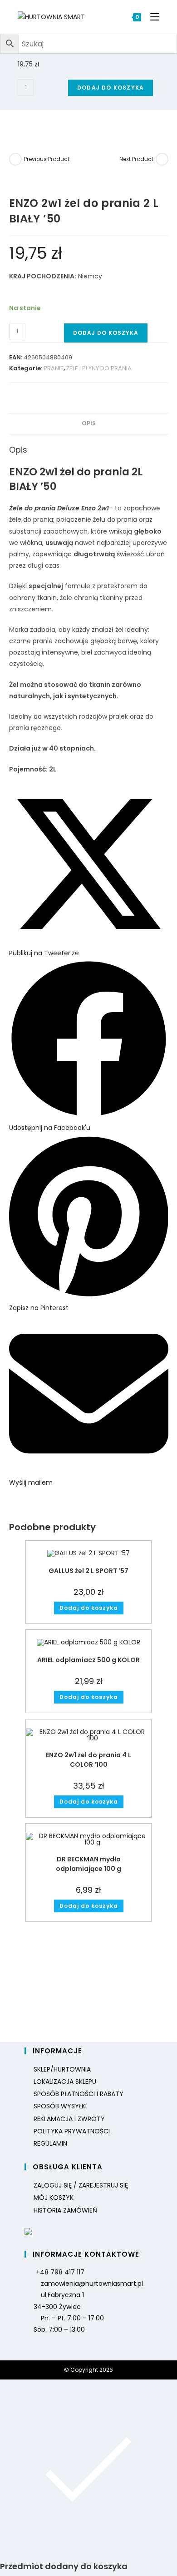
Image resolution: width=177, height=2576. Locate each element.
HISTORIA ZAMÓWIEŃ (65, 2210)
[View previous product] (15, 159)
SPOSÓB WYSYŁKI (60, 2106)
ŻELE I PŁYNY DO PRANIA (99, 368)
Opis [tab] (89, 423)
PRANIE (54, 368)
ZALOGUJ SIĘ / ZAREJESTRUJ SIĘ (81, 2185)
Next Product (136, 159)
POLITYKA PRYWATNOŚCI (72, 2131)
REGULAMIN (50, 2143)
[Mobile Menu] (151, 17)
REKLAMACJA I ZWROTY (69, 2119)
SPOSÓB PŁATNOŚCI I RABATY (79, 2094)
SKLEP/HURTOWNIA (62, 2069)
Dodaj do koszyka (111, 88)
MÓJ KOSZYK (54, 2198)
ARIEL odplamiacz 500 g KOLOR (88, 1660)
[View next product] (162, 159)
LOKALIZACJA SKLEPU (65, 2082)
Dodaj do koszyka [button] (89, 1608)
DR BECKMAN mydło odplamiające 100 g (88, 1864)
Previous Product (47, 159)
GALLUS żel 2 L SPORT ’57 (88, 1571)
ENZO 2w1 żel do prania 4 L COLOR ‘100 (88, 1760)
